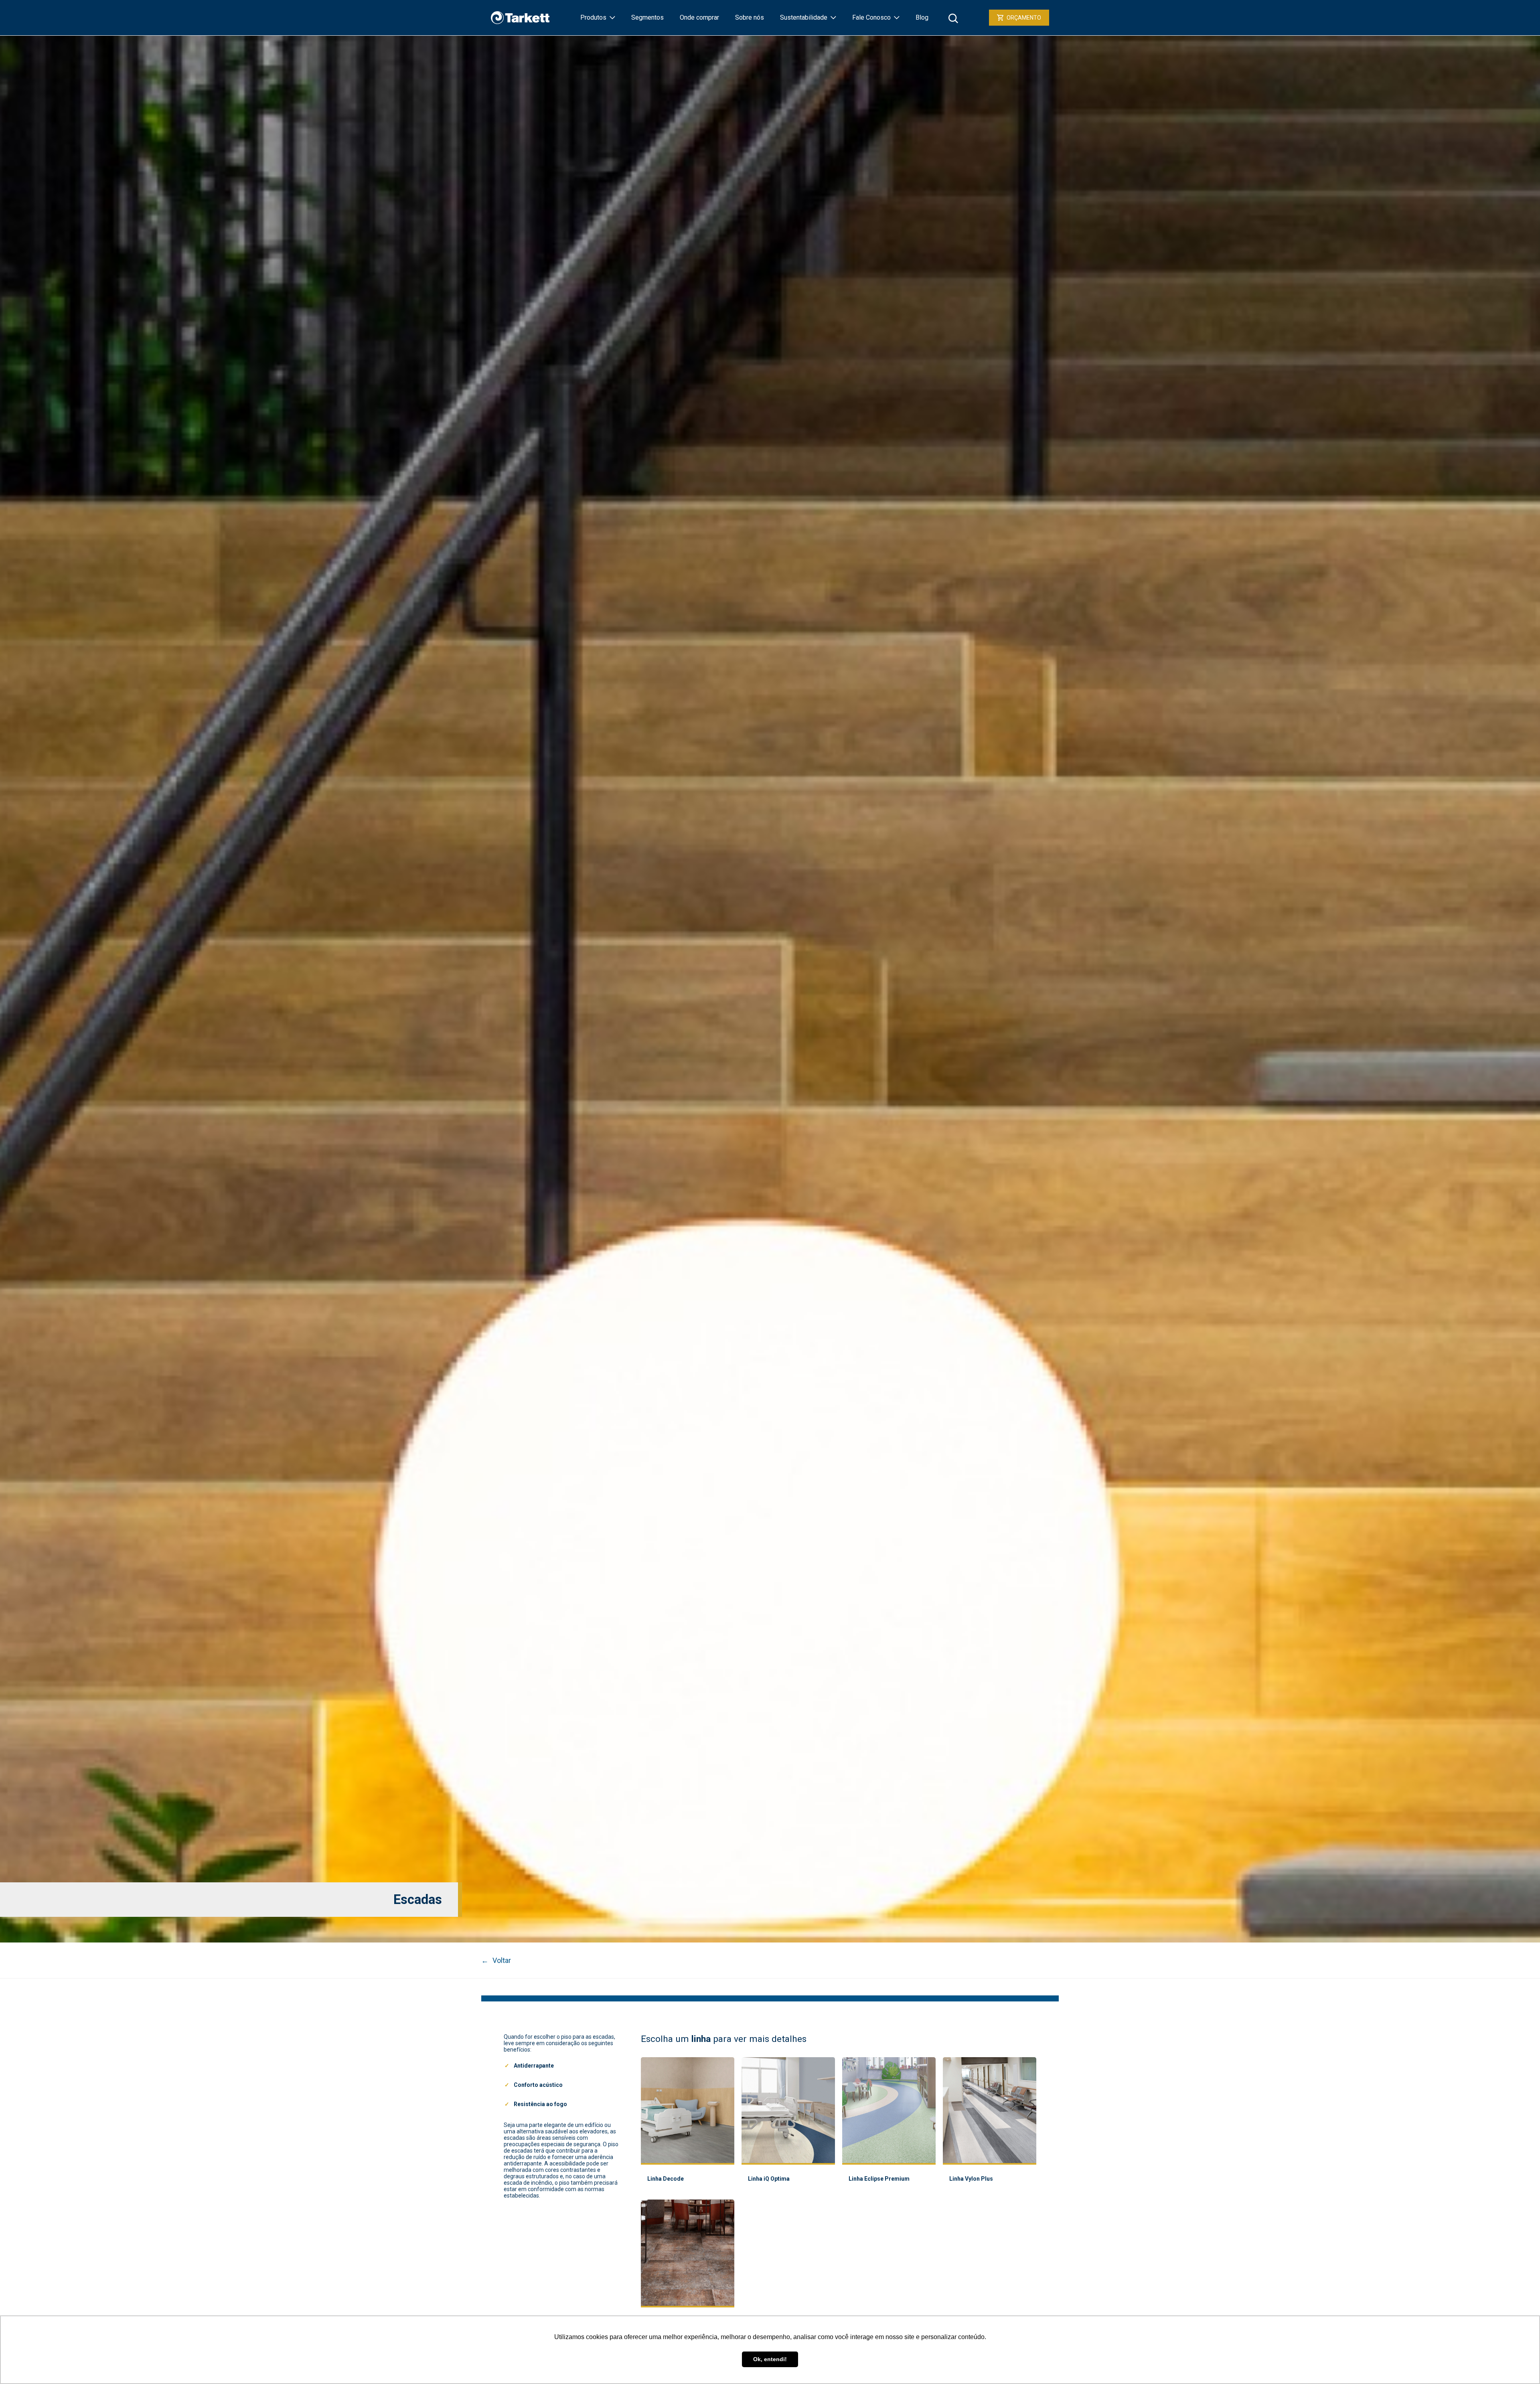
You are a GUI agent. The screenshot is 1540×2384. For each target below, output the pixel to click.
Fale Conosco (871, 17)
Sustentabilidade (804, 17)
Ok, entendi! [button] (770, 2359)
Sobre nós (750, 17)
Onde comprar (699, 17)
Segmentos (647, 17)
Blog (922, 17)
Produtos (593, 17)
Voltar (496, 1960)
